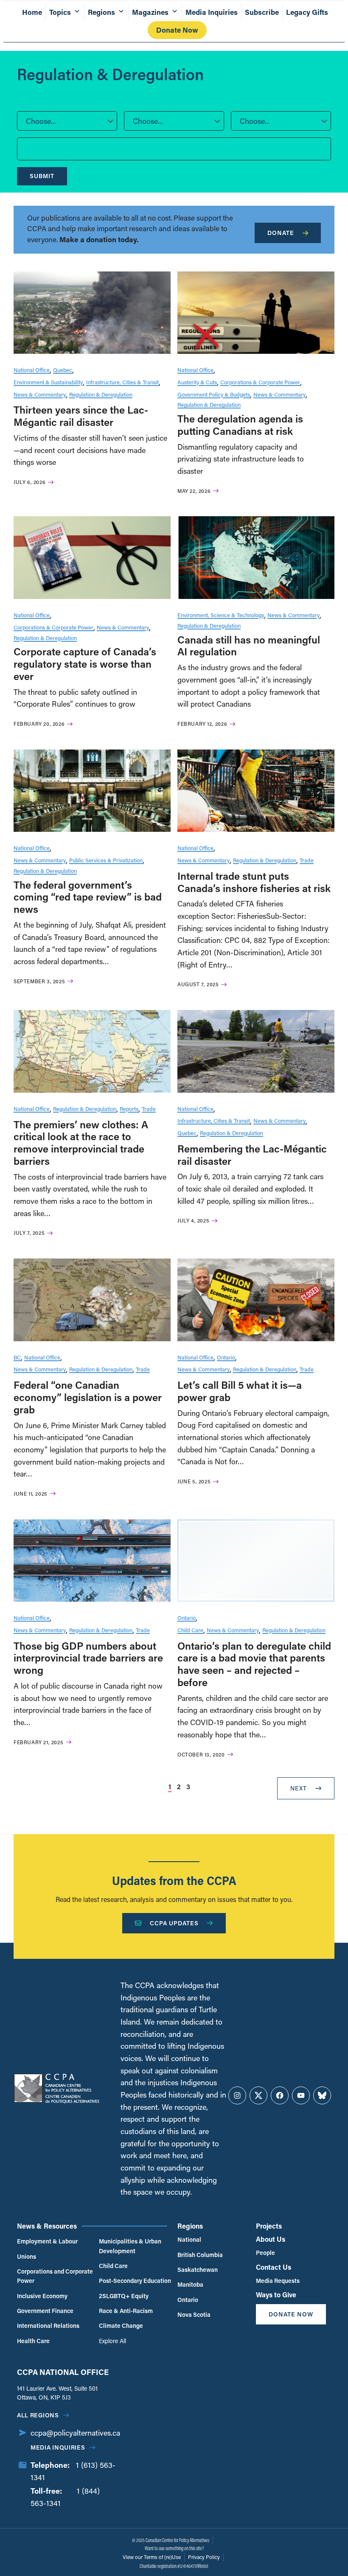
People (265, 2253)
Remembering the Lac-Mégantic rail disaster (252, 1155)
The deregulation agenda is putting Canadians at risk (240, 425)
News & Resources (47, 2226)
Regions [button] (101, 12)
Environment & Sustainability (48, 382)
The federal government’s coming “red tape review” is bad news (88, 897)
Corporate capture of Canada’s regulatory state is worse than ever (85, 664)
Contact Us (274, 2267)
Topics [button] (60, 12)
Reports (129, 1109)
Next (299, 1788)
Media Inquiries (212, 12)
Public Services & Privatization (106, 860)
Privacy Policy (204, 2557)
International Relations (48, 2326)
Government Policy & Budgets (214, 394)
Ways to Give (276, 2295)
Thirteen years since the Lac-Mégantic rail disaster (81, 416)
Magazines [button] (150, 12)
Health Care (33, 2341)
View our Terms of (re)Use (152, 2557)
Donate (281, 233)
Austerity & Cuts (197, 382)
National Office (32, 370)
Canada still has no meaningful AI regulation (249, 646)
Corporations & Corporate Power (260, 382)
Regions (190, 2226)
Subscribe (262, 12)
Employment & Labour (47, 2241)
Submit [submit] (42, 176)
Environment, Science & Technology (221, 615)
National (189, 2239)
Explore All (112, 2341)
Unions (27, 2256)
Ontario (226, 1357)
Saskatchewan (198, 2270)
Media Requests (278, 2281)
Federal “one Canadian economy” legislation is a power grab (88, 1397)
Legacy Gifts (307, 12)
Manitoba (190, 2284)
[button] (67, 121)
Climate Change (121, 2326)
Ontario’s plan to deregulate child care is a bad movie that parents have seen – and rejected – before (254, 1664)
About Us (271, 2239)
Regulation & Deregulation (101, 394)
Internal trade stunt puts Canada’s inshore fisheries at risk (254, 882)
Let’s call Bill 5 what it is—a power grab (240, 1391)
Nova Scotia (194, 2314)
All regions (38, 2415)
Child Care (190, 1630)
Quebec (63, 370)
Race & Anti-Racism (126, 2311)
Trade (307, 860)
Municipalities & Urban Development (130, 2246)
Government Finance (45, 2311)
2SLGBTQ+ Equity (124, 2296)
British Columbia (200, 2255)
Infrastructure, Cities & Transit (122, 382)
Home (32, 12)
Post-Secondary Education (135, 2281)
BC (17, 1357)
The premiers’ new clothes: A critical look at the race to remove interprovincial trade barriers (81, 1143)
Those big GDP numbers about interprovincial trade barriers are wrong (88, 1658)
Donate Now (177, 30)
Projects (269, 2226)
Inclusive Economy (42, 2296)
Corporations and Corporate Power (55, 2276)
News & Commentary (40, 394)
